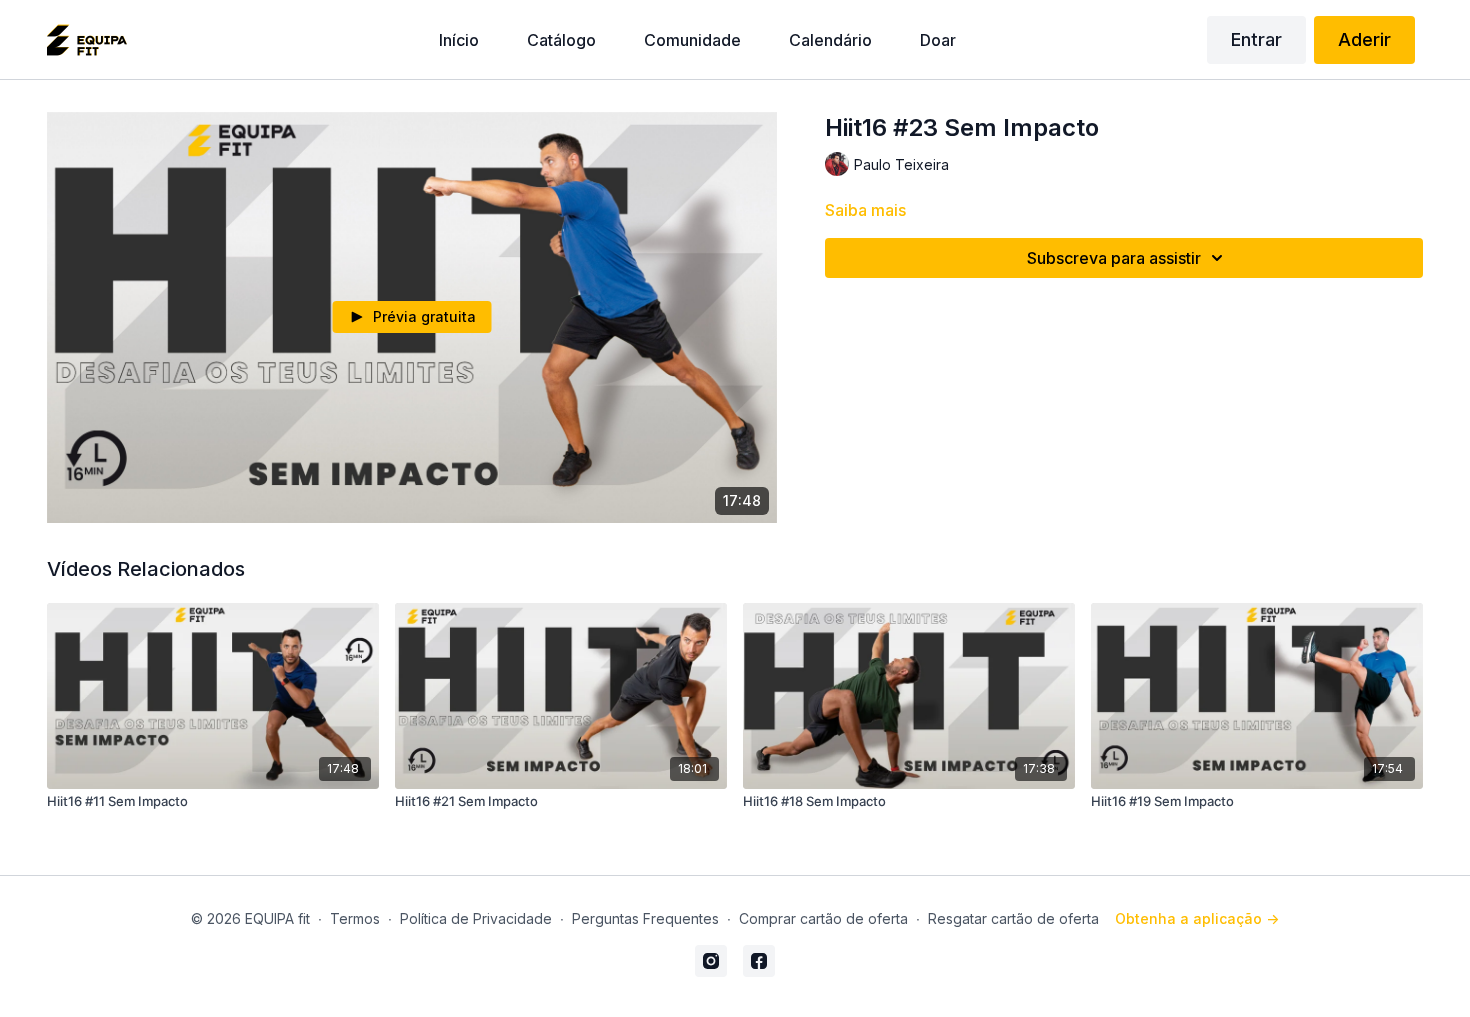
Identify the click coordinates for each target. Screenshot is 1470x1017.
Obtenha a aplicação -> (1197, 918)
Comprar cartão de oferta (823, 918)
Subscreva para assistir (1114, 258)
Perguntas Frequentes (645, 918)
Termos (355, 918)
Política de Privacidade (476, 918)
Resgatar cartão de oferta (1013, 918)
